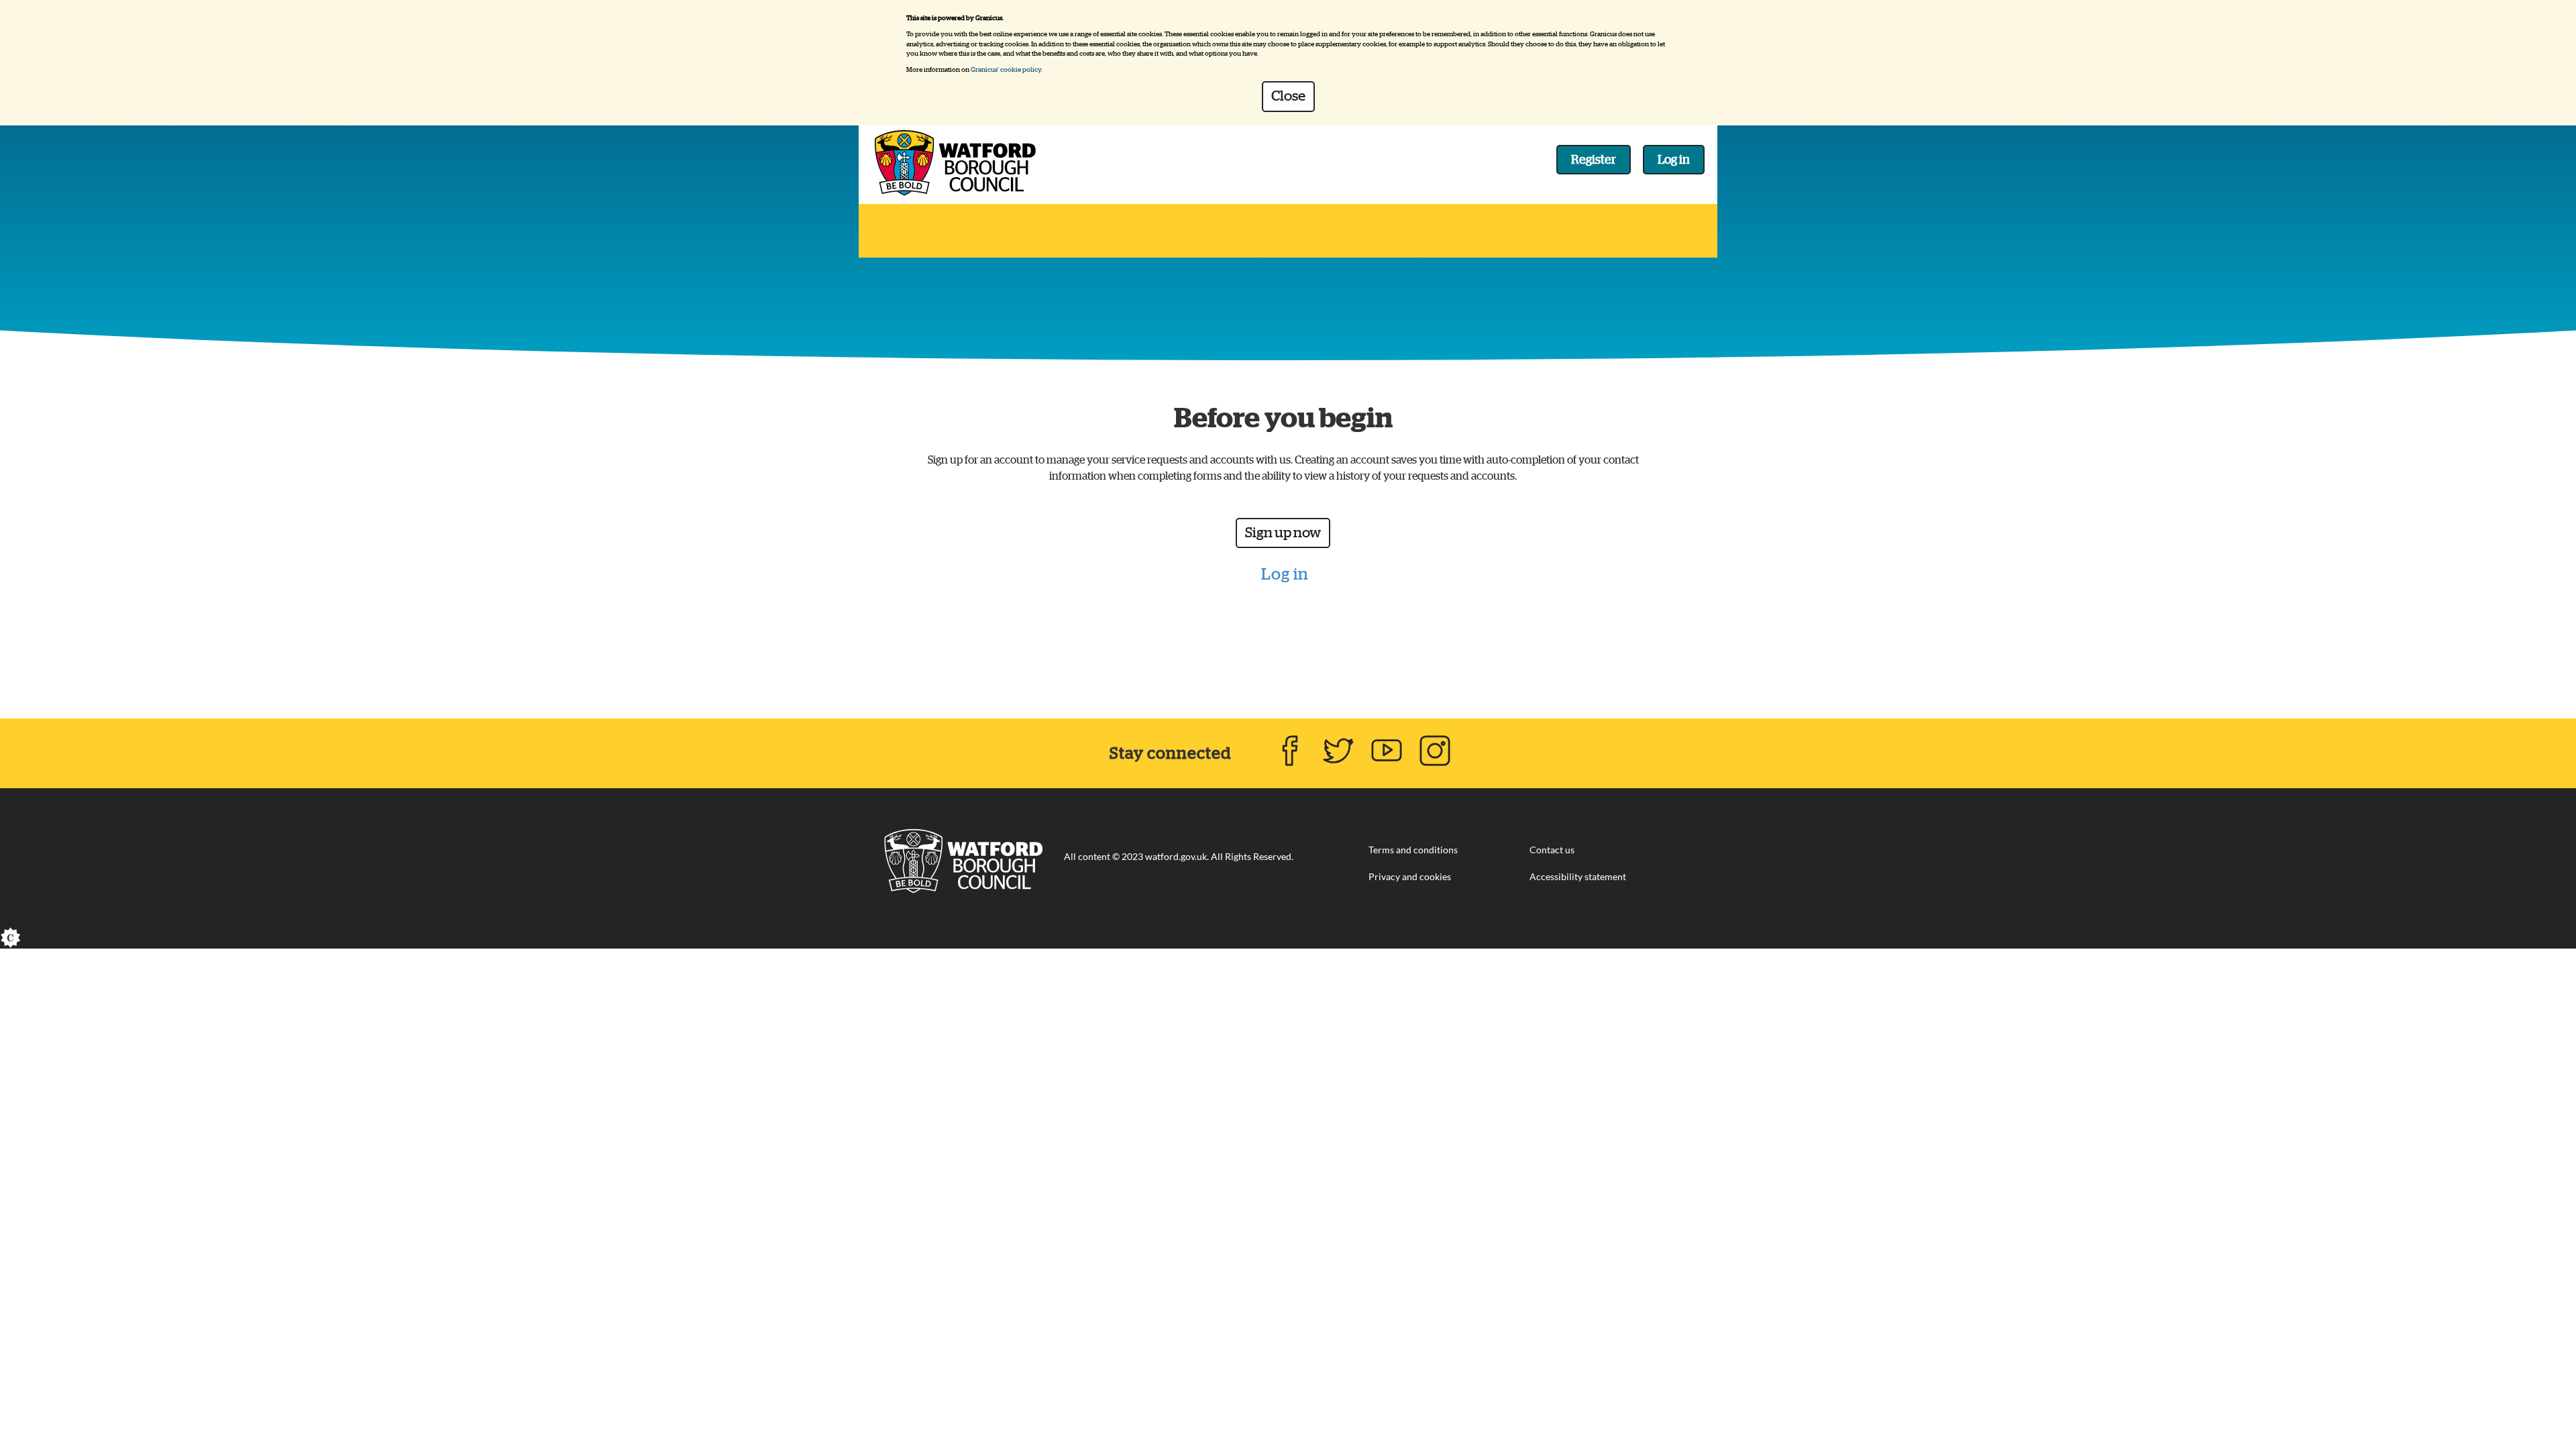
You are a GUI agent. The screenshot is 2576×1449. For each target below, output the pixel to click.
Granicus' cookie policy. (1007, 70)
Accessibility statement (1578, 877)
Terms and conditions (1413, 851)
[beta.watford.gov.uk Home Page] (963, 857)
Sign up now (1283, 533)
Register (1594, 160)
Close (1288, 96)
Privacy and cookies (1410, 877)
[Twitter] (1338, 751)
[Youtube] (1387, 751)
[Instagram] (1435, 751)
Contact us (1552, 851)
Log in (1674, 160)
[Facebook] (1290, 751)
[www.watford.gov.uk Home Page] (955, 158)
